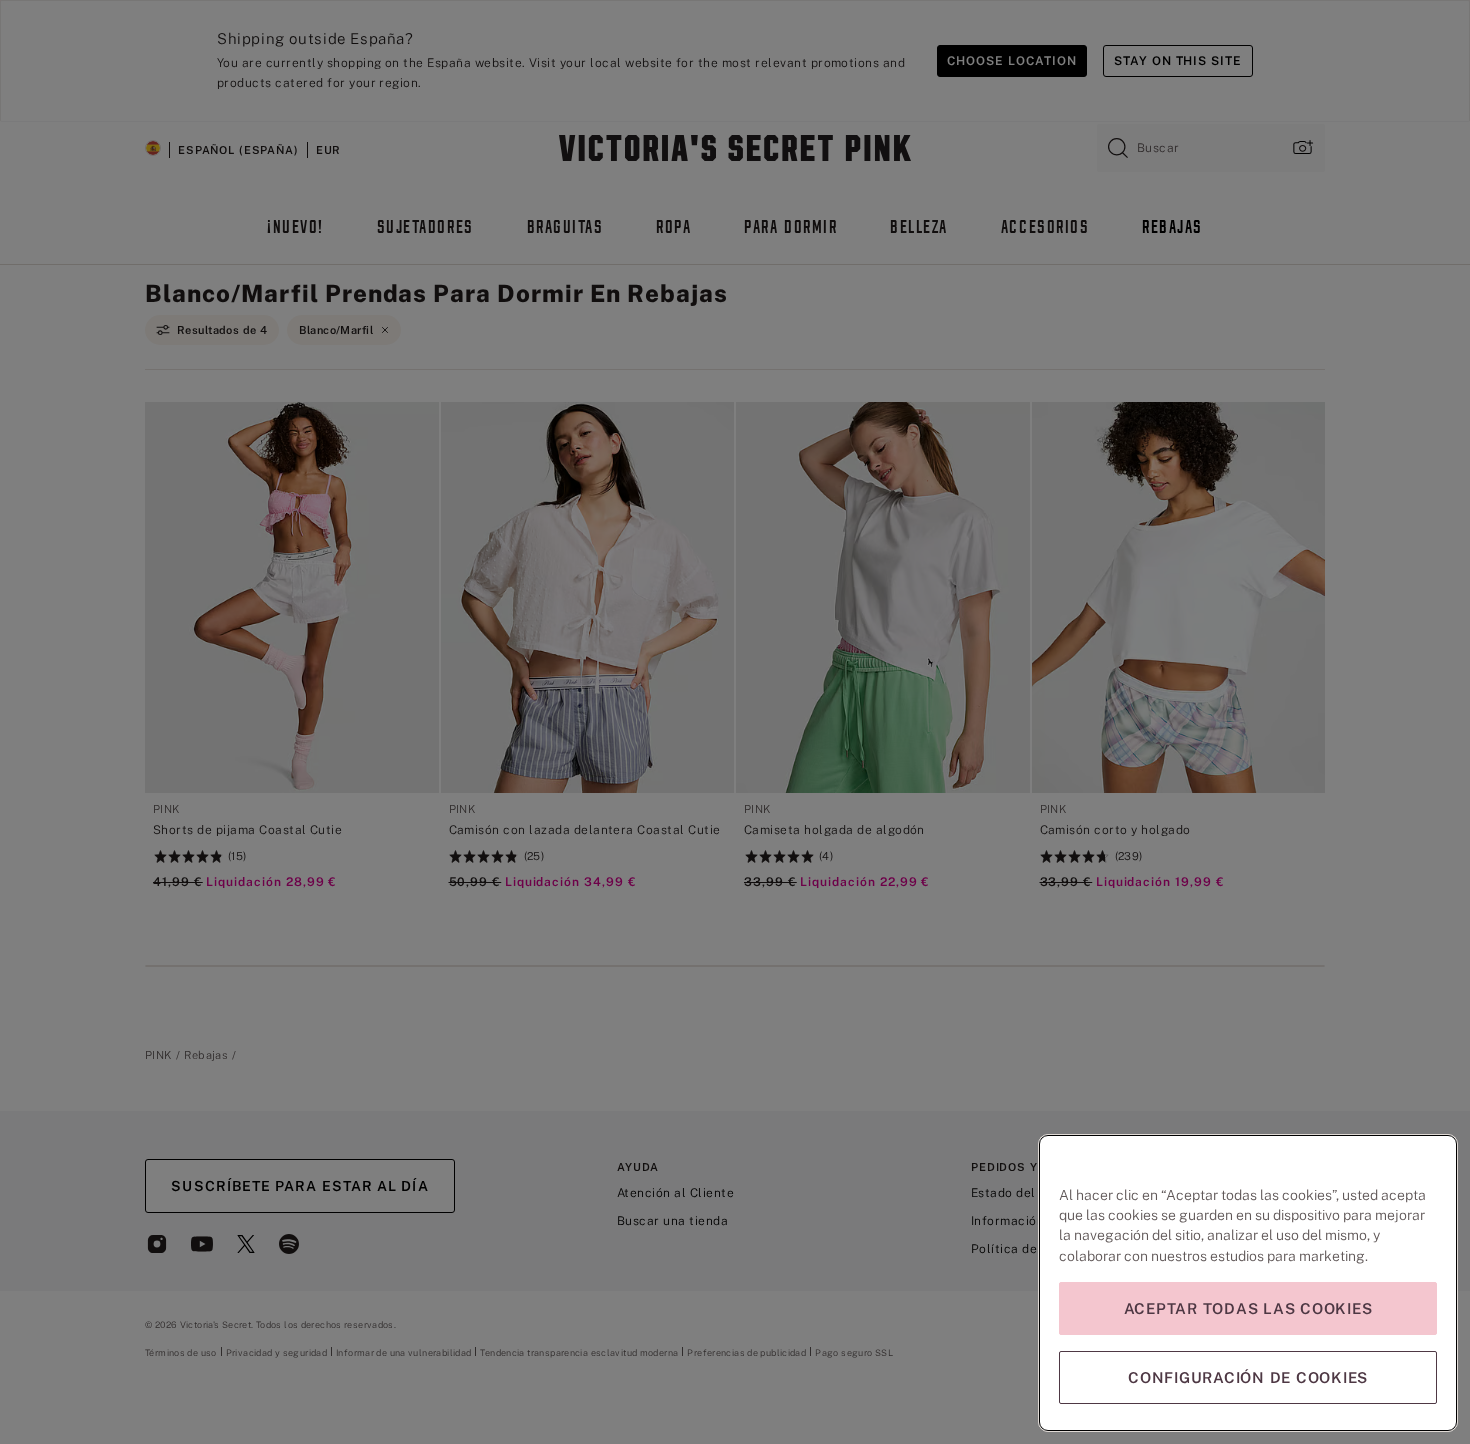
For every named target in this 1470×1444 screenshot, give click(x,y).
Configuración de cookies (1248, 1377)
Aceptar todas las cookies (1248, 1308)
